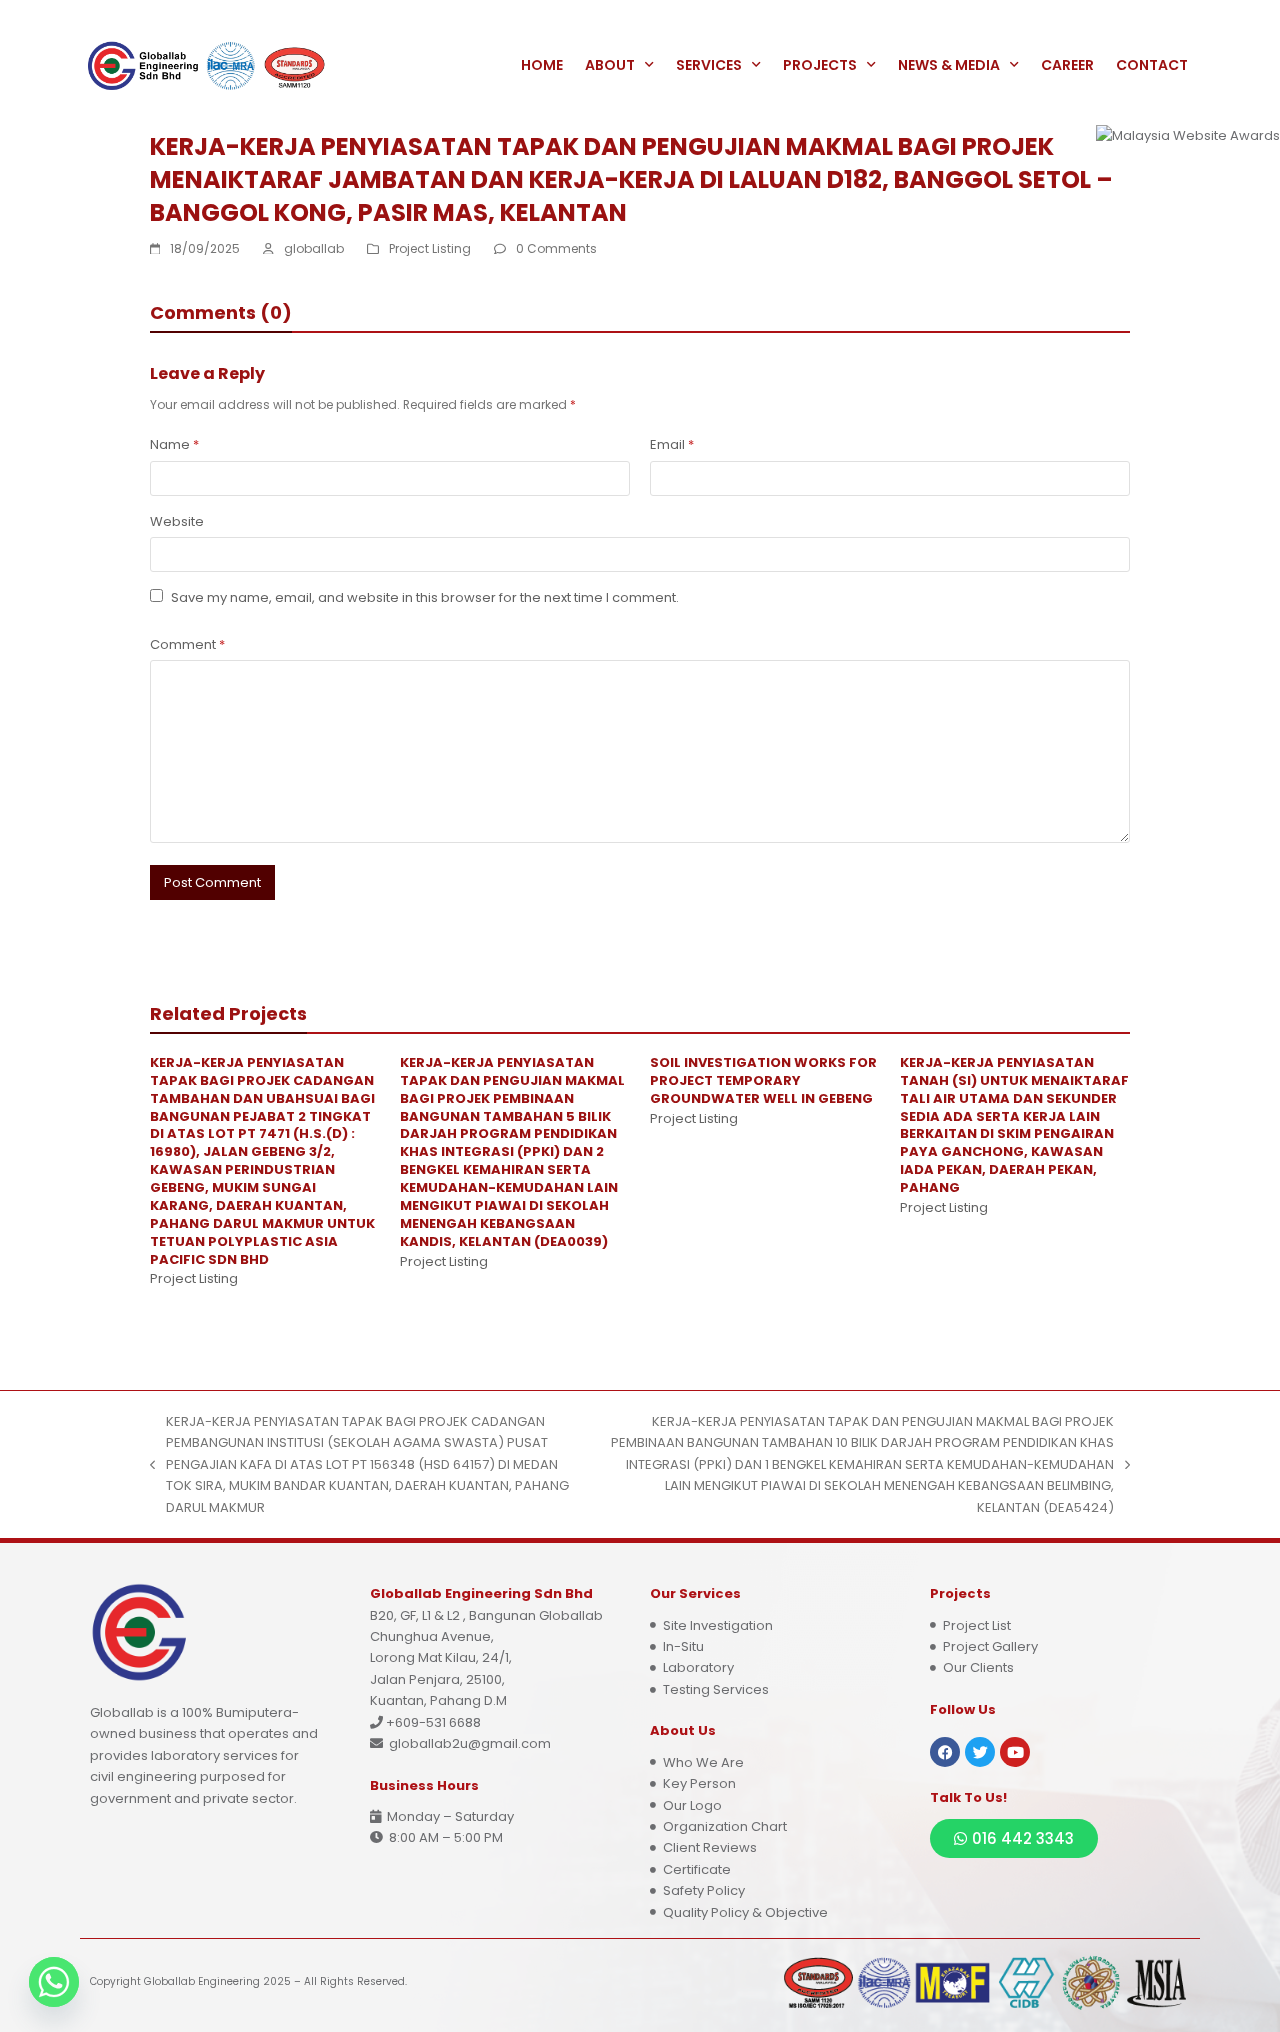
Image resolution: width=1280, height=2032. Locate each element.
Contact (1152, 65)
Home (542, 65)
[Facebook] (945, 1752)
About (610, 65)
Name (174, 444)
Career (1067, 65)
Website (177, 521)
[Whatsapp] (54, 1982)
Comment (187, 644)
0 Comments (556, 248)
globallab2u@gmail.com (470, 1743)
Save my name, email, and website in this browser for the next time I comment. (425, 597)
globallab (314, 248)
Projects (820, 65)
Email (672, 444)
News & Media (949, 65)
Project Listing (430, 248)
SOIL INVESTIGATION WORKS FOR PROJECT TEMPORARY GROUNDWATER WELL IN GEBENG (763, 1080)
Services (709, 65)
